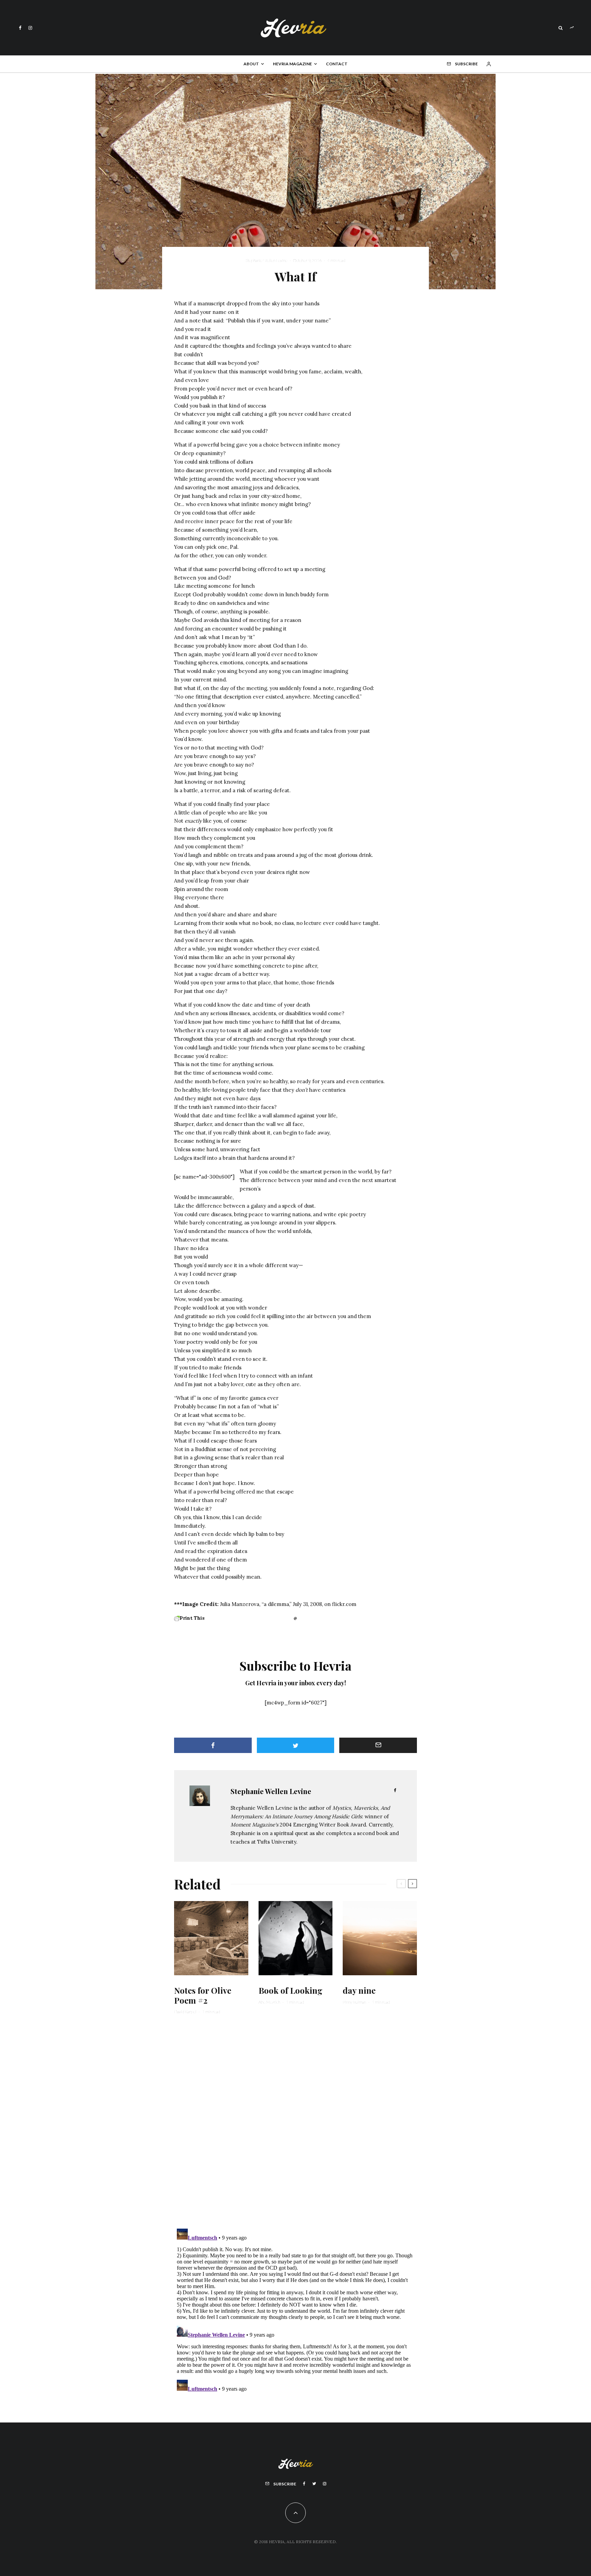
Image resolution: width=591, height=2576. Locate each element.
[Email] (378, 1745)
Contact (337, 64)
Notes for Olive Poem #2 (203, 1995)
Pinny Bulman (354, 2002)
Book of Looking (291, 1990)
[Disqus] (295, 2126)
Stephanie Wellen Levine (266, 260)
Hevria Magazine (292, 64)
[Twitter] (314, 2484)
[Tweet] (296, 1745)
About (251, 64)
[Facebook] (20, 28)
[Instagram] (30, 28)
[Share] (213, 1745)
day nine (359, 1990)
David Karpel (185, 2012)
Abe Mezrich (269, 2002)
